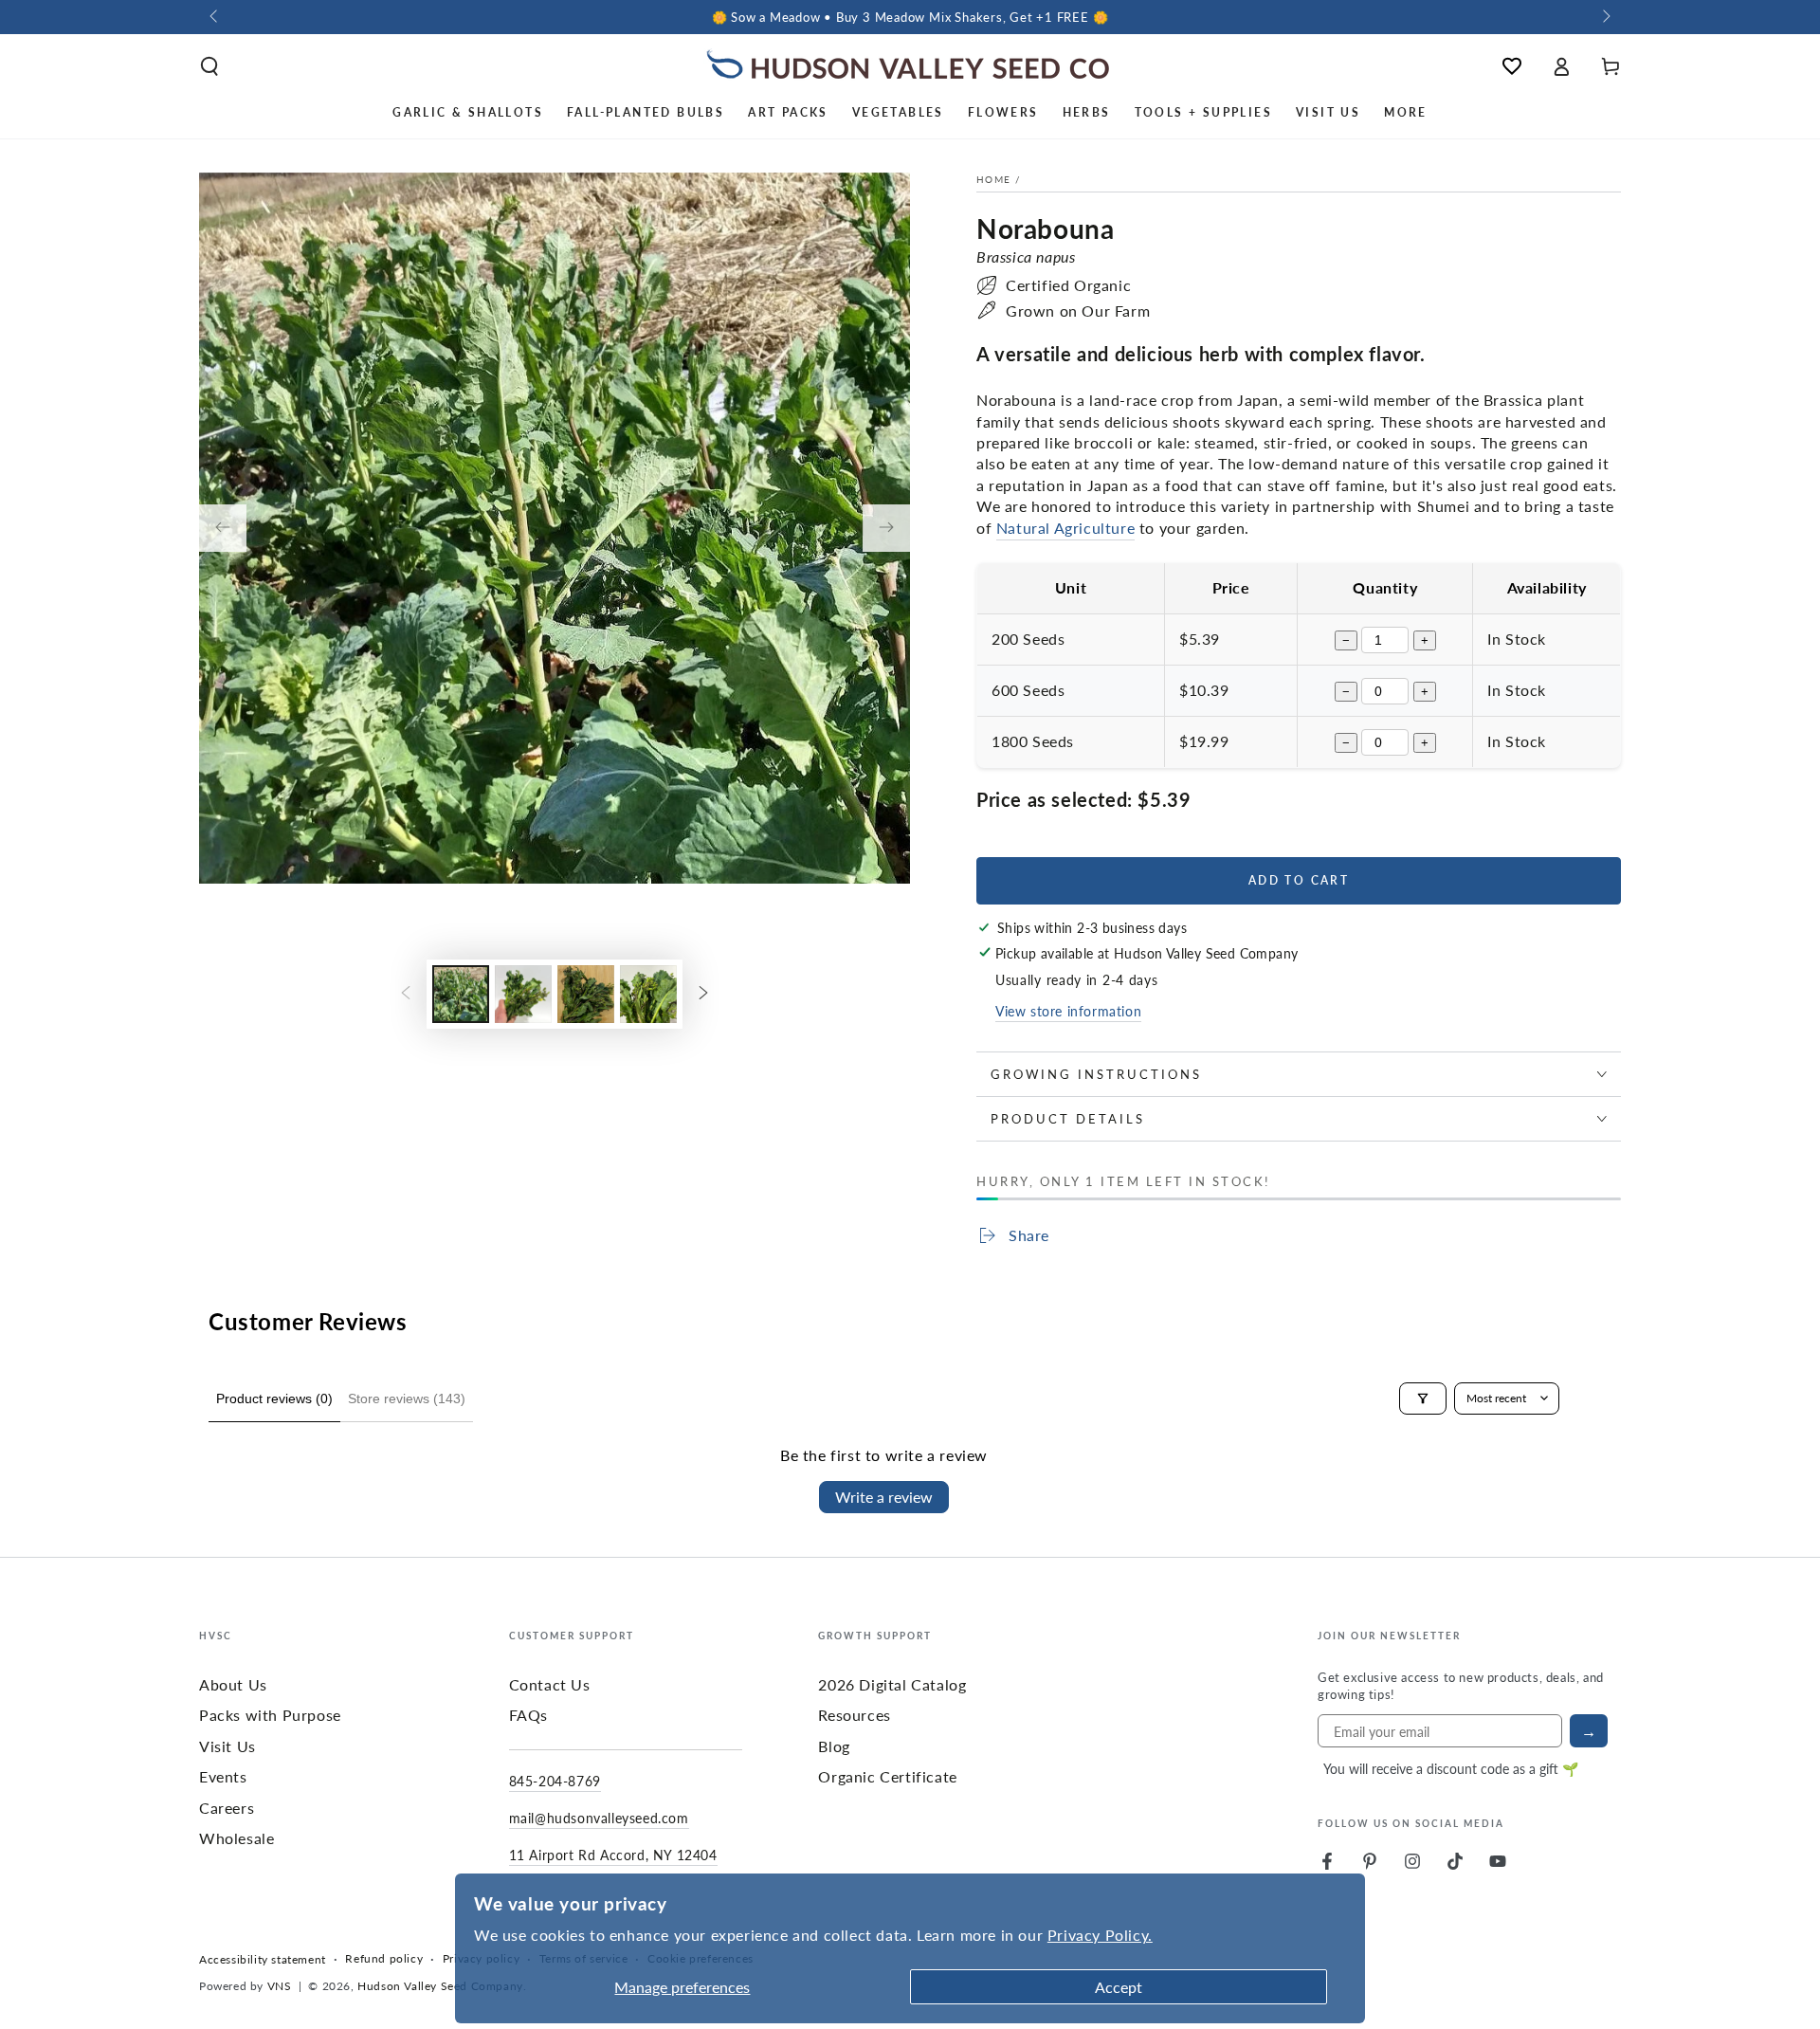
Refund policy (384, 1959)
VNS (280, 1986)
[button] (209, 66)
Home (993, 179)
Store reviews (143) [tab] (407, 1398)
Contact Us (550, 1684)
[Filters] (1423, 1398)
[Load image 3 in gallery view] (586, 994)
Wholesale (237, 1838)
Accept (1119, 1987)
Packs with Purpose (270, 1715)
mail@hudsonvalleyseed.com (599, 1818)
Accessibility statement (263, 1960)
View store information (1068, 1011)
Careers (227, 1808)
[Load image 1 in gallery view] (461, 994)
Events (223, 1776)
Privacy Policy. (1100, 1935)
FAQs (528, 1715)
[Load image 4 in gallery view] (648, 994)
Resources (854, 1715)
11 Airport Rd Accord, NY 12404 (613, 1855)
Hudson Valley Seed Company (440, 1986)
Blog (834, 1746)
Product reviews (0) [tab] (274, 1398)
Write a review (884, 1497)
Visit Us (227, 1746)
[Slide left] (215, 17)
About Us (233, 1684)
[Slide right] (1605, 17)
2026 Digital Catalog (892, 1684)
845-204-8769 (555, 1781)
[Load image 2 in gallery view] (523, 994)
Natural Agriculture (1065, 528)
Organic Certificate (887, 1776)
